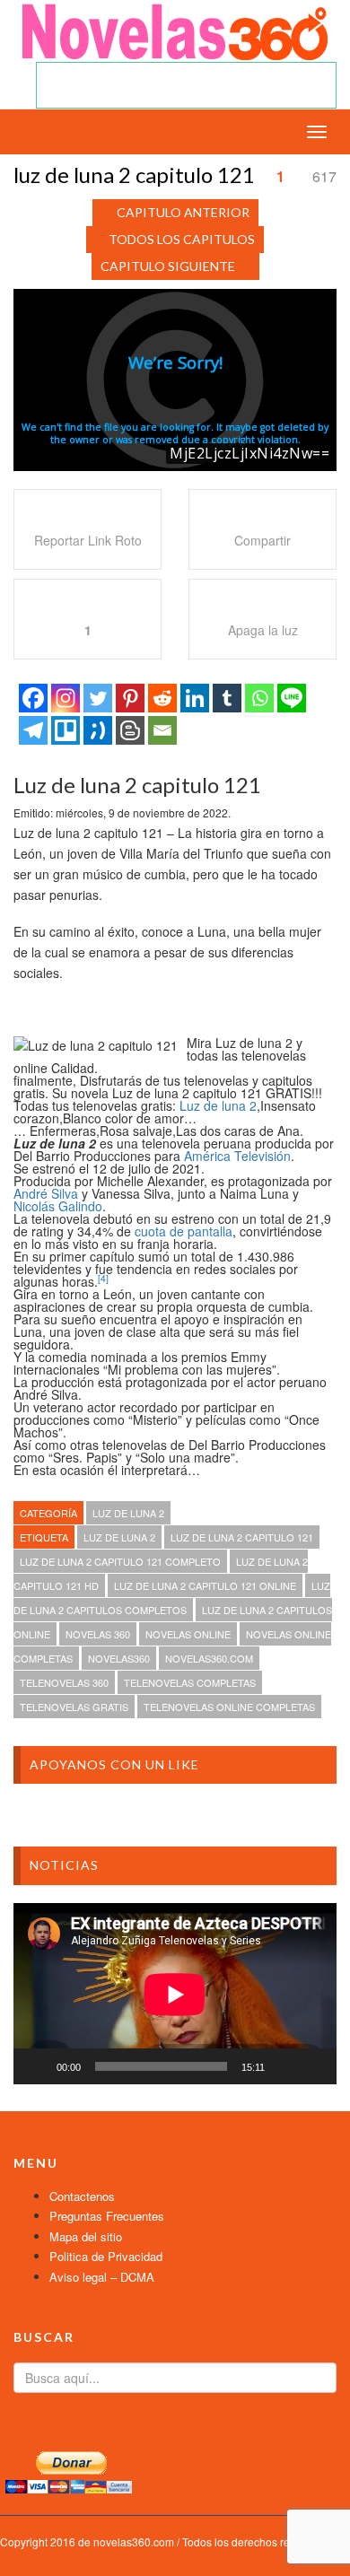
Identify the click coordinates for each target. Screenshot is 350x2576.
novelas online (188, 1634)
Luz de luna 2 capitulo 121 (242, 1537)
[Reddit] (162, 698)
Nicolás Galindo (58, 1206)
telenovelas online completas (229, 1707)
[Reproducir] (37, 2066)
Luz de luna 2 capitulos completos (172, 1598)
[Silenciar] (284, 2066)
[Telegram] (33, 730)
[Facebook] (33, 698)
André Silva (46, 1193)
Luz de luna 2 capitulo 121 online (205, 1585)
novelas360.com (209, 1658)
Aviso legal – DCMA (102, 2277)
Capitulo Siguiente (168, 266)
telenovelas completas (190, 1682)
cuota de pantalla (184, 1231)
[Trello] (66, 730)
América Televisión (237, 1156)
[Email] (162, 730)
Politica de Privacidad (106, 2256)
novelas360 (119, 1658)
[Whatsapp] (259, 698)
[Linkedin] (195, 698)
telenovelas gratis (74, 1707)
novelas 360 (98, 1634)
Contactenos (82, 2196)
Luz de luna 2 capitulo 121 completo (120, 1561)
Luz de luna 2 (218, 1105)
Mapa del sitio (86, 2236)
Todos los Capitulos (182, 239)
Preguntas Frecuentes (107, 2216)
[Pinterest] (130, 698)
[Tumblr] (227, 698)
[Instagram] (66, 698)
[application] (175, 1994)
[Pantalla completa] (313, 2066)
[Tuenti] (98, 730)
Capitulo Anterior (183, 212)
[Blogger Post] (130, 730)
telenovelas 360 (64, 1682)
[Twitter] (98, 698)
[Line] (292, 698)
